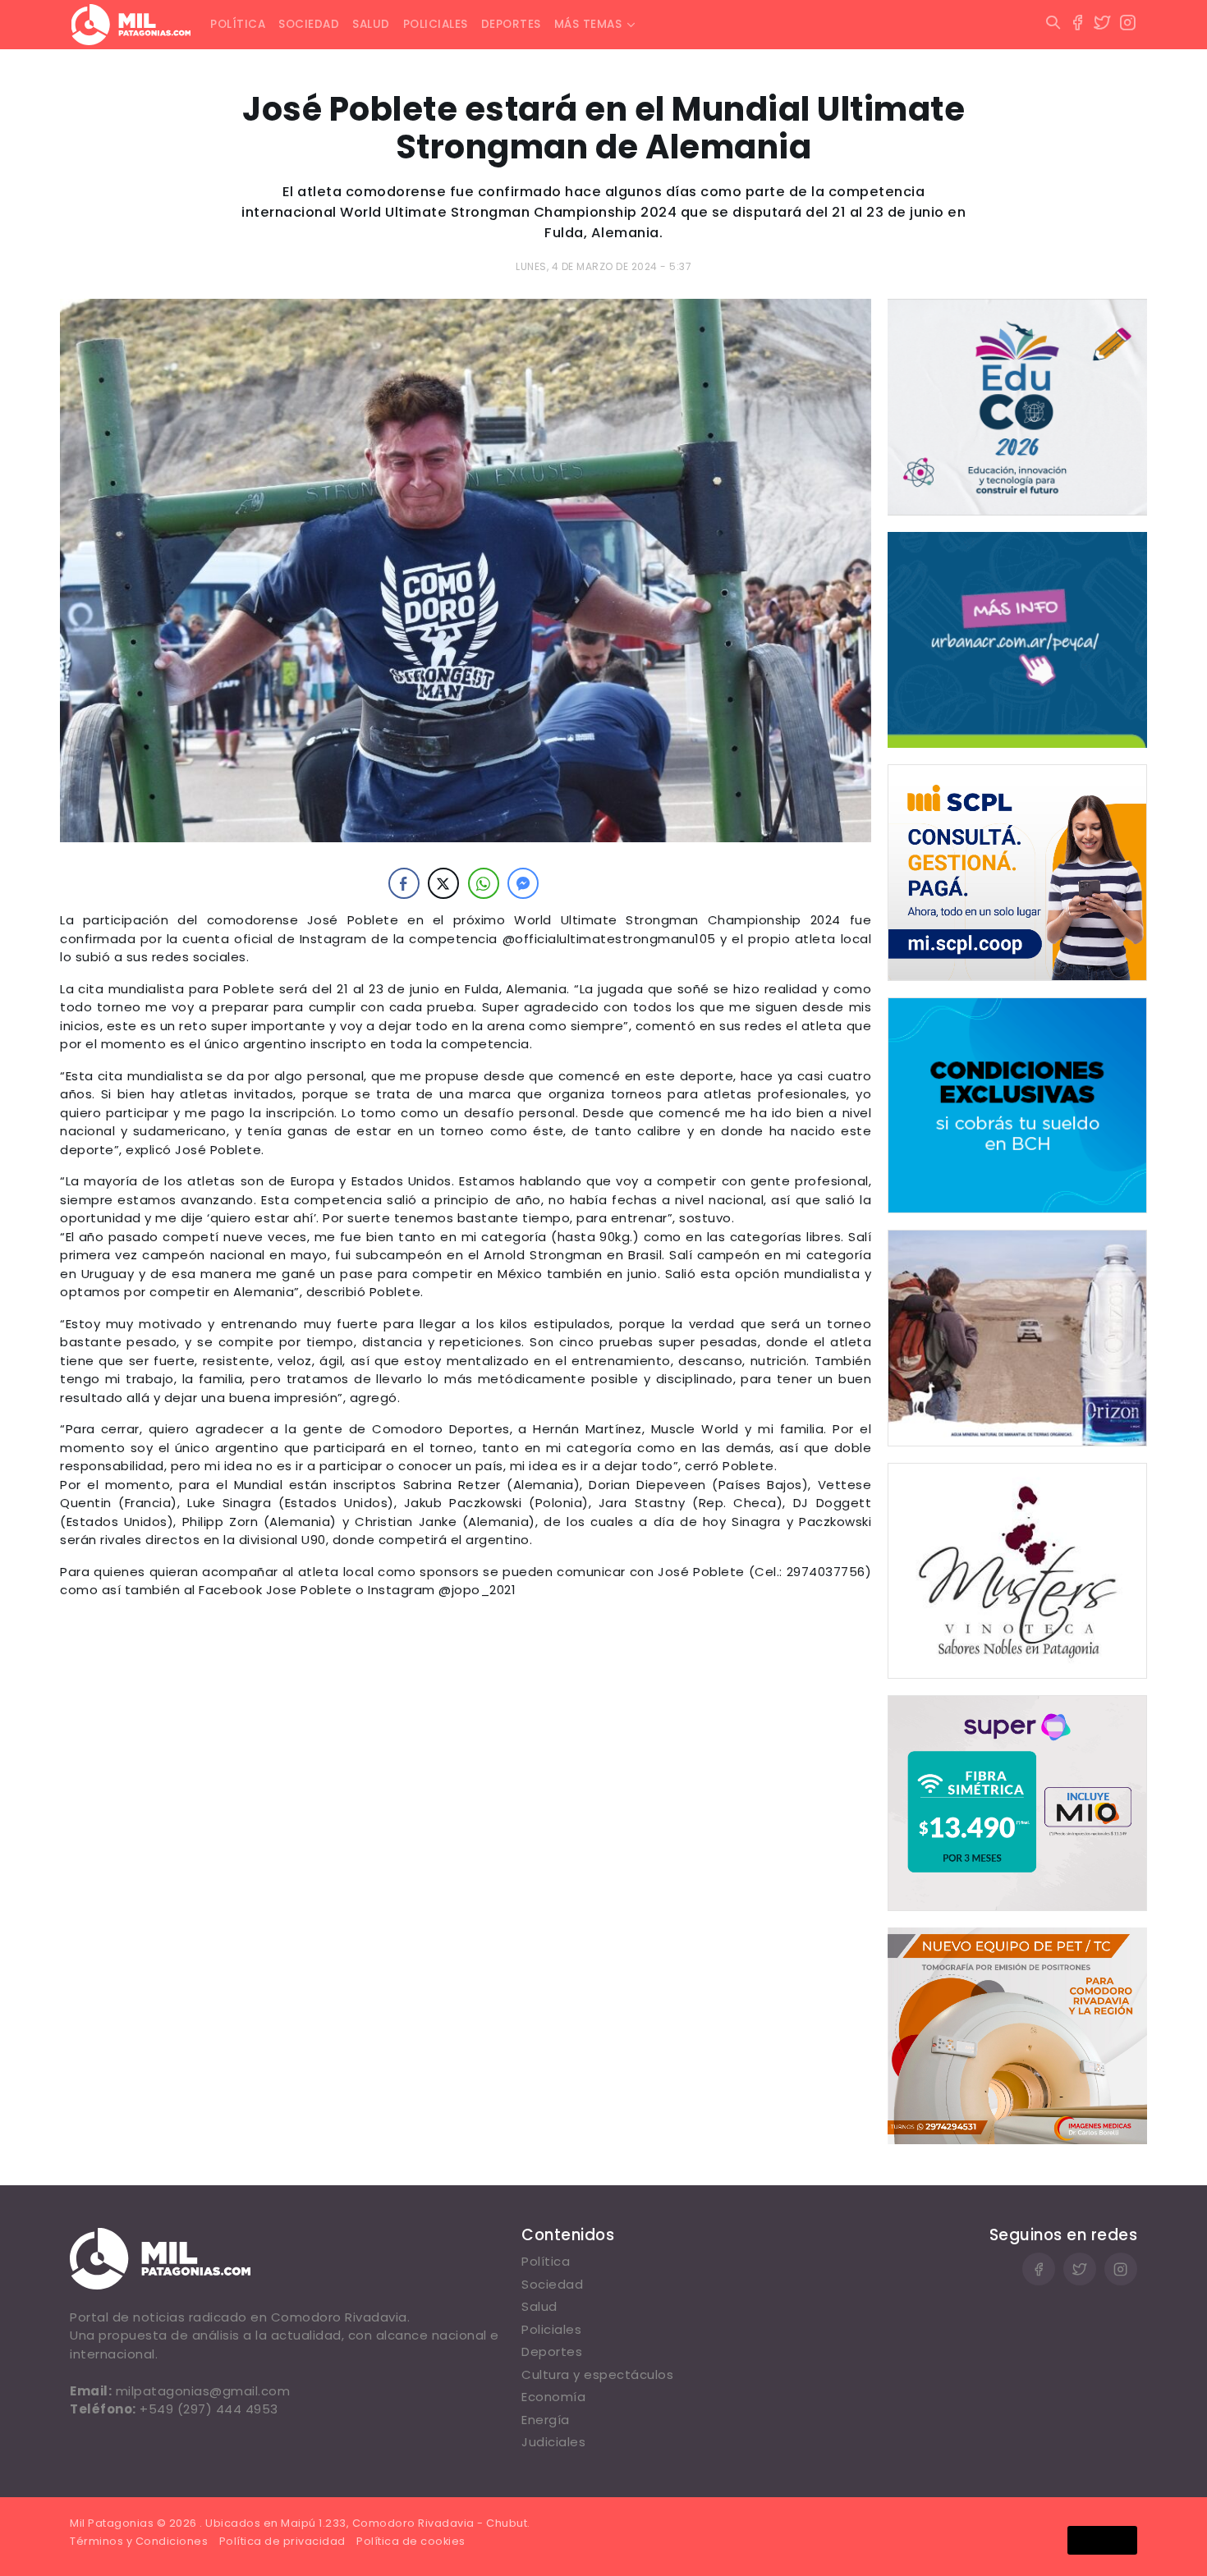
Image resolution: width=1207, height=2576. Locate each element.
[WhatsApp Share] (484, 883)
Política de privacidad (282, 2541)
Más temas (588, 24)
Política (238, 24)
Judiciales (553, 2442)
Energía (546, 2420)
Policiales (436, 24)
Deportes (511, 24)
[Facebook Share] (404, 883)
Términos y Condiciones (139, 2541)
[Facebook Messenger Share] (523, 883)
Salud (371, 24)
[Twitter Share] (443, 883)
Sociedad (309, 24)
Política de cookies (411, 2541)
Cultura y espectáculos (597, 2374)
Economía (553, 2397)
